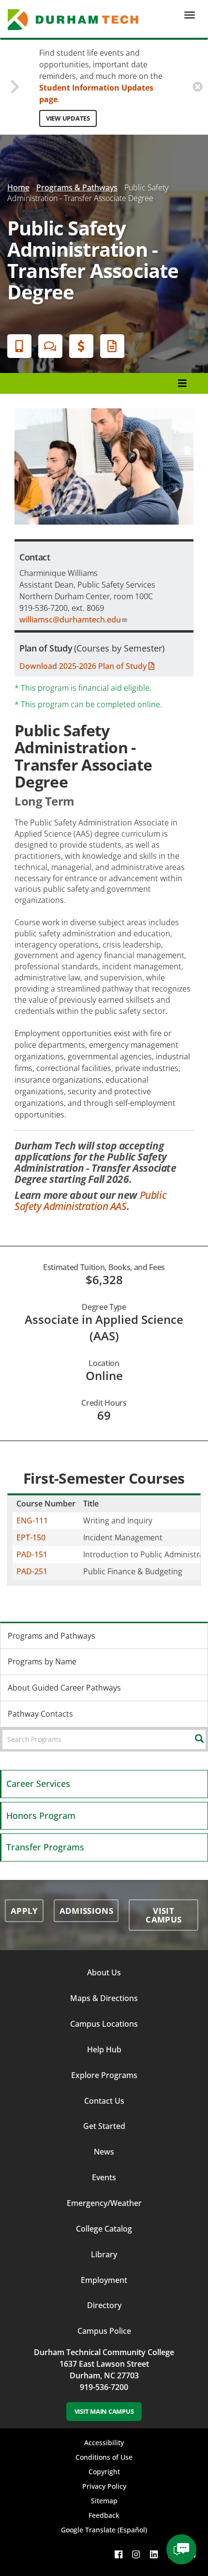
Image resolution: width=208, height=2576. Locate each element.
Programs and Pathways (52, 1636)
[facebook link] (119, 2554)
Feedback (104, 2515)
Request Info (112, 346)
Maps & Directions (104, 1998)
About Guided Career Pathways (64, 1688)
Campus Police (104, 2331)
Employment (104, 2280)
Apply (19, 346)
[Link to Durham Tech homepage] (76, 20)
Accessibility (104, 2443)
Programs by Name (42, 1661)
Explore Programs (104, 2075)
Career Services (38, 1784)
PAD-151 (32, 1554)
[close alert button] (198, 87)
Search (207, 1739)
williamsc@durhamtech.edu (70, 620)
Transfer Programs (45, 1847)
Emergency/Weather (104, 2203)
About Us (104, 1972)
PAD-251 (32, 1571)
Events (104, 2177)
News (104, 2152)
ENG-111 (32, 1521)
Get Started (104, 2126)
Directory (104, 2305)
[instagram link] (136, 2554)
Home (18, 187)
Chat (50, 346)
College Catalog (104, 2229)
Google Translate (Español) (104, 2530)
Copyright (104, 2472)
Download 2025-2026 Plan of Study (84, 666)
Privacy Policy (104, 2486)
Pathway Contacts (40, 1714)
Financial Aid (81, 346)
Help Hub (104, 2049)
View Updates (68, 118)
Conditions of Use (104, 2457)
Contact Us (104, 2101)
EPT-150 (31, 1537)
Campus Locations (104, 2024)
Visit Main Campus (104, 2411)
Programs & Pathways (77, 187)
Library (104, 2254)
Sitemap (104, 2501)
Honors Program (41, 1816)
